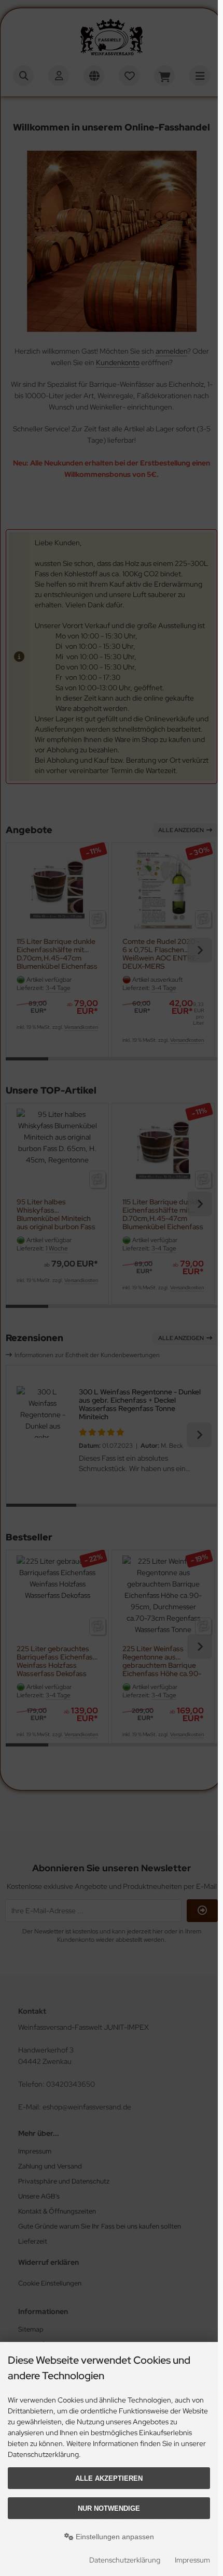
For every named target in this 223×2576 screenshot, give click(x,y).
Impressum (192, 2560)
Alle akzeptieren (109, 2478)
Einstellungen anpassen (114, 2537)
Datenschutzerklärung (125, 2560)
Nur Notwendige (109, 2508)
